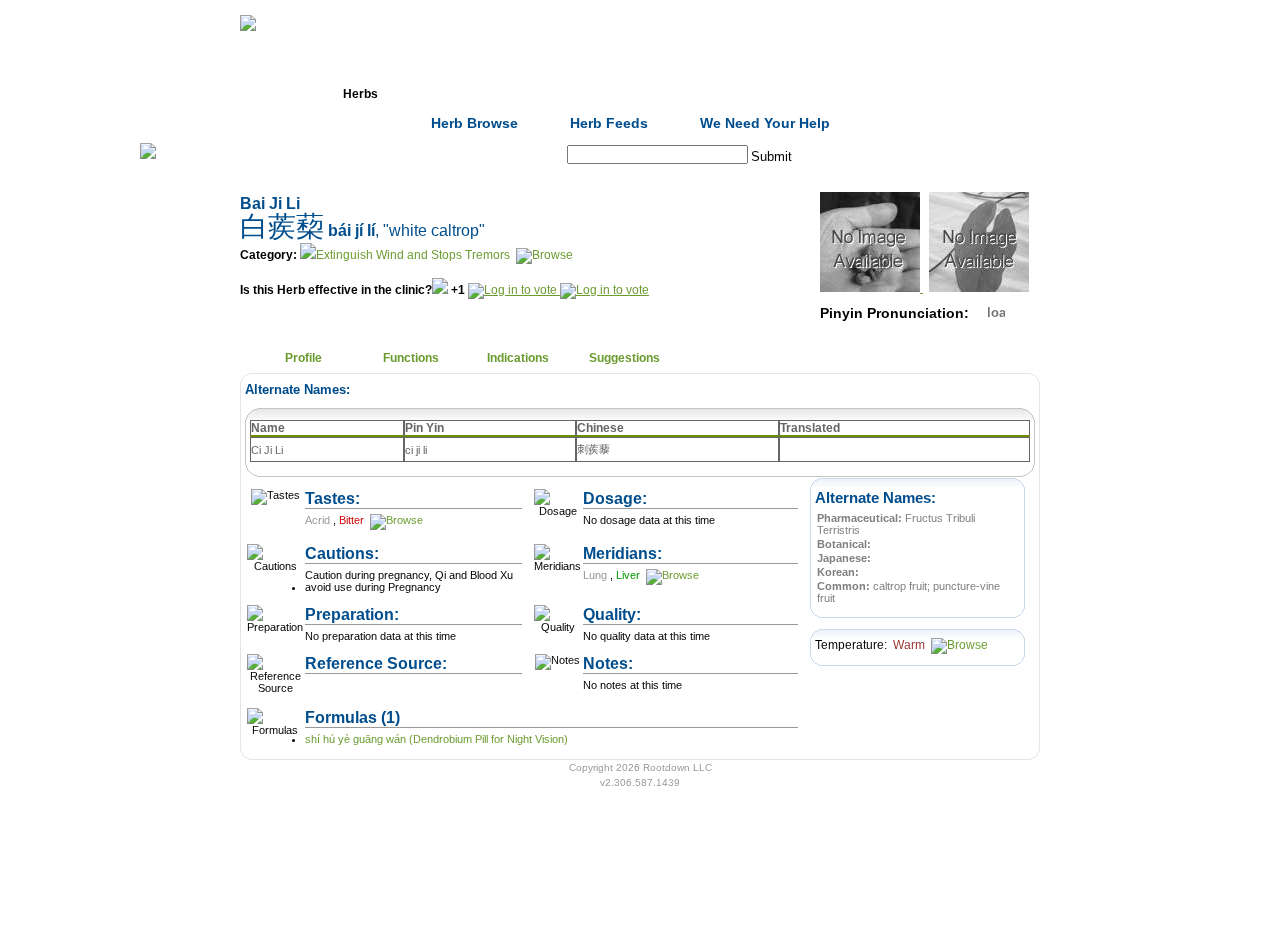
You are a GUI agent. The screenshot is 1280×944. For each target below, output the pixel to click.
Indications (518, 358)
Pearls (895, 94)
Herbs (360, 94)
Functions (411, 358)
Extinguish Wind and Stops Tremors (413, 255)
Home (254, 94)
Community (789, 94)
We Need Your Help (765, 123)
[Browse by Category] (543, 255)
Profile (303, 358)
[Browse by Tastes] (395, 520)
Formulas (468, 94)
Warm (910, 645)
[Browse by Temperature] (958, 645)
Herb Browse (474, 123)
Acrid (319, 520)
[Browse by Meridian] (671, 575)
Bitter (353, 520)
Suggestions (624, 358)
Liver (629, 575)
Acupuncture (575, 94)
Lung (596, 575)
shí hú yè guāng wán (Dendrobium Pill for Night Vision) (436, 739)
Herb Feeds (609, 123)
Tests (681, 94)
